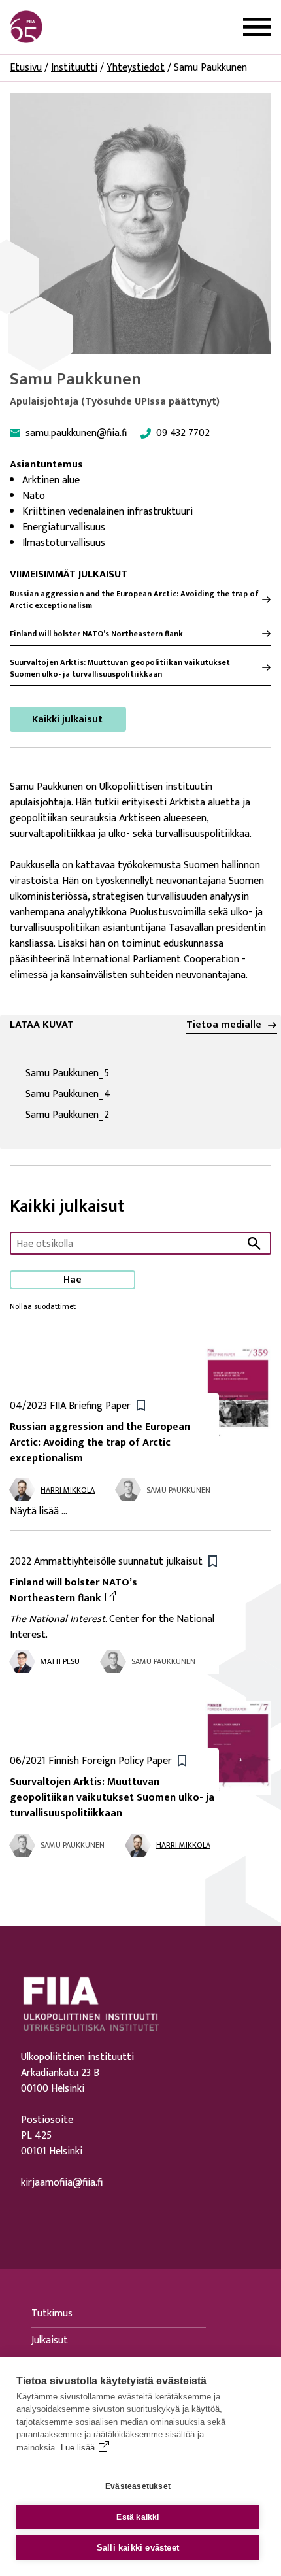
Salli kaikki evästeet (138, 2548)
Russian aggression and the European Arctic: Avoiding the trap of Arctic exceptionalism (134, 600)
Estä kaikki (138, 2517)
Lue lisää (78, 2448)
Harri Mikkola (68, 1490)
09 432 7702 (183, 433)
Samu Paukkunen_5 (122, 1074)
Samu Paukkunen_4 (123, 1094)
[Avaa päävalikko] (257, 27)
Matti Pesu (60, 1661)
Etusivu (26, 68)
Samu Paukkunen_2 (122, 1115)
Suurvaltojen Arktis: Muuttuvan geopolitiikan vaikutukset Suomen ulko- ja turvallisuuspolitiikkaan (120, 668)
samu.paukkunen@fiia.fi (76, 433)
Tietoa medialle (224, 1025)
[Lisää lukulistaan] (141, 1405)
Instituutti (74, 68)
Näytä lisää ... (39, 1512)
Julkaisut (50, 2340)
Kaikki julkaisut (67, 720)
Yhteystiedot (136, 68)
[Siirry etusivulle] (73, 27)
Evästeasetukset (138, 2486)
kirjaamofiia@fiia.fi (62, 2183)
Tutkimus (52, 2313)
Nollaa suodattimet (43, 1306)
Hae (73, 1280)
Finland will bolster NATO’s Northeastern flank (96, 634)
